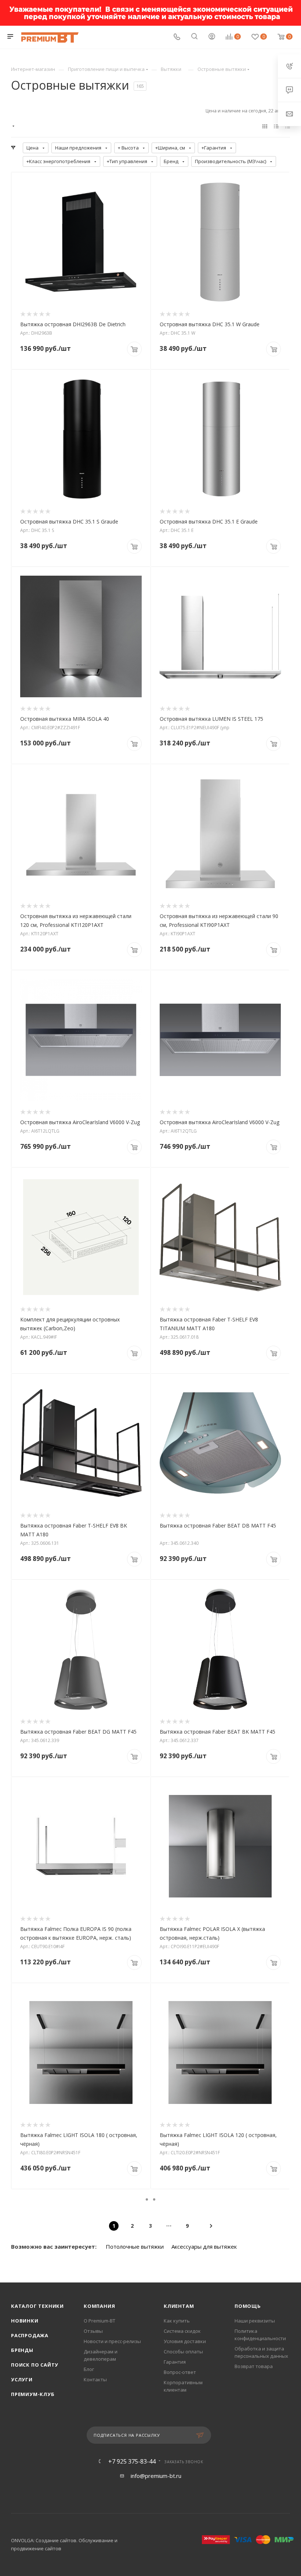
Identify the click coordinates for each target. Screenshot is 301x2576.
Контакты (95, 2379)
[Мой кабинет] (212, 37)
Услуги (22, 2379)
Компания (99, 2306)
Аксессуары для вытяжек (204, 2246)
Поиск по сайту (35, 2365)
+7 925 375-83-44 (132, 2461)
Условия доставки (185, 2341)
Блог (89, 2369)
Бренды (22, 2350)
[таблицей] (288, 126)
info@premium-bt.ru (156, 2476)
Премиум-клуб (33, 2394)
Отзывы (93, 2331)
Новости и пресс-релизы (112, 2341)
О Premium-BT (99, 2321)
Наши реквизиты (255, 2321)
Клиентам (179, 2306)
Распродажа (30, 2335)
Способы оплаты (183, 2352)
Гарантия (175, 2362)
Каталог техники (37, 2306)
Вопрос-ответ (180, 2372)
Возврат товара (254, 2366)
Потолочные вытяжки (135, 2246)
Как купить (177, 2321)
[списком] (276, 126)
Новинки (25, 2321)
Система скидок (182, 2331)
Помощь (248, 2306)
